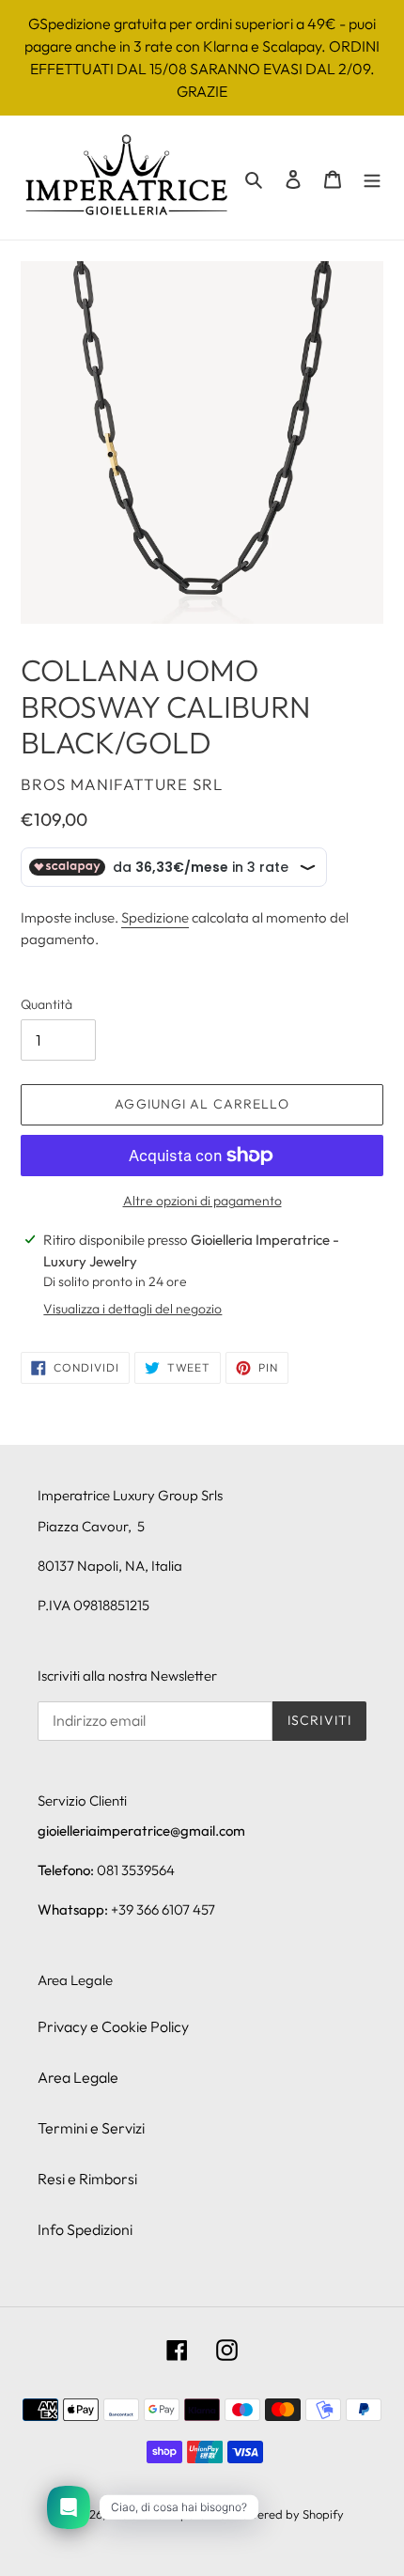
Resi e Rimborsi (87, 2179)
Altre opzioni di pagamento (202, 1201)
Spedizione (155, 917)
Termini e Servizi (91, 2128)
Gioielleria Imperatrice (170, 2514)
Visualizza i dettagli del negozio (132, 1309)
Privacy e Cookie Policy (113, 2026)
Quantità (47, 1004)
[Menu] (372, 178)
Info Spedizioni (85, 2229)
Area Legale (78, 2077)
